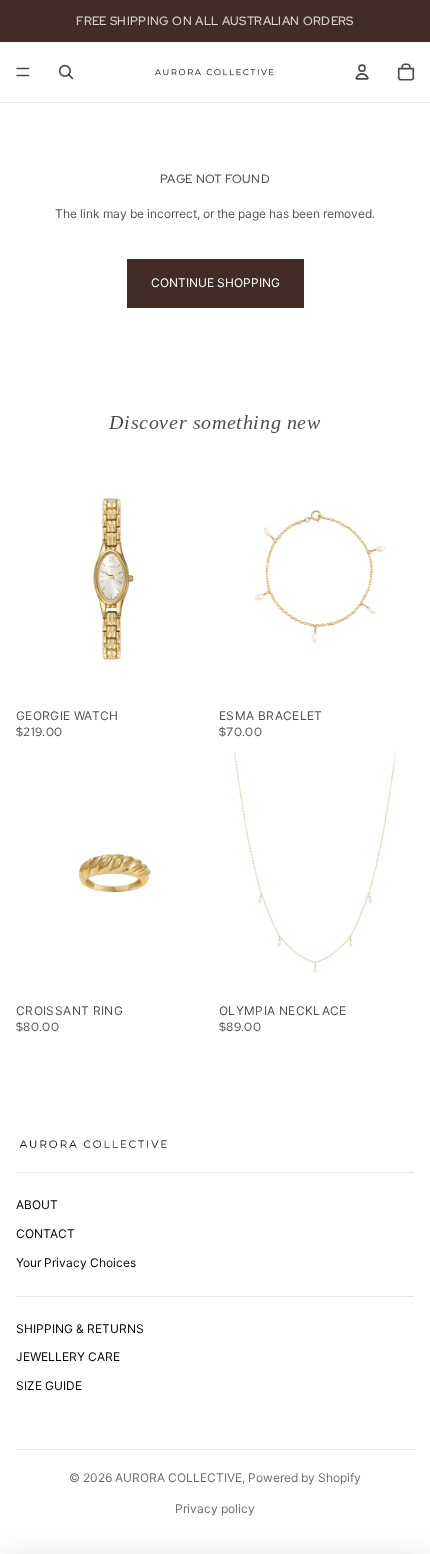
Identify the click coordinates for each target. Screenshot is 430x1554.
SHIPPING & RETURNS (80, 1328)
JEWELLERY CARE (68, 1356)
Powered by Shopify (304, 1477)
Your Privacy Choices (76, 1262)
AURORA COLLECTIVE (178, 1477)
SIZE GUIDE (49, 1385)
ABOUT (37, 1204)
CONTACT (45, 1233)
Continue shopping (215, 282)
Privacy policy (215, 1508)
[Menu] (23, 72)
